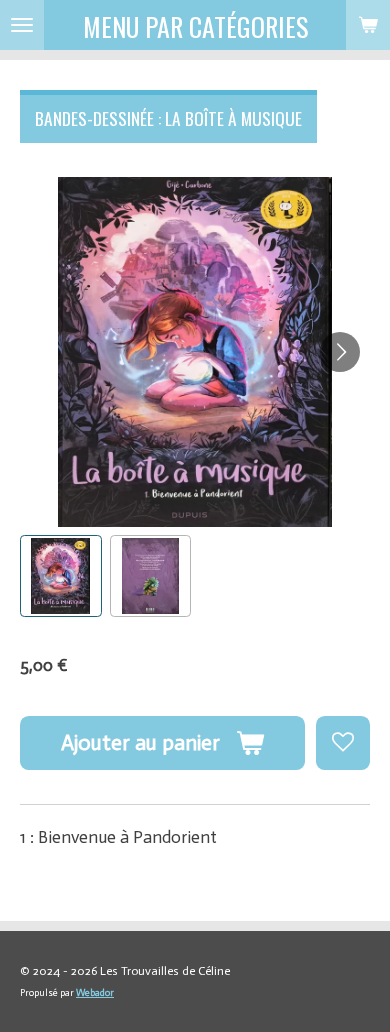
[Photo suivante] (340, 352)
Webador (95, 993)
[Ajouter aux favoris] (343, 743)
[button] (61, 576)
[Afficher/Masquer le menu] (22, 25)
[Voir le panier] (368, 25)
